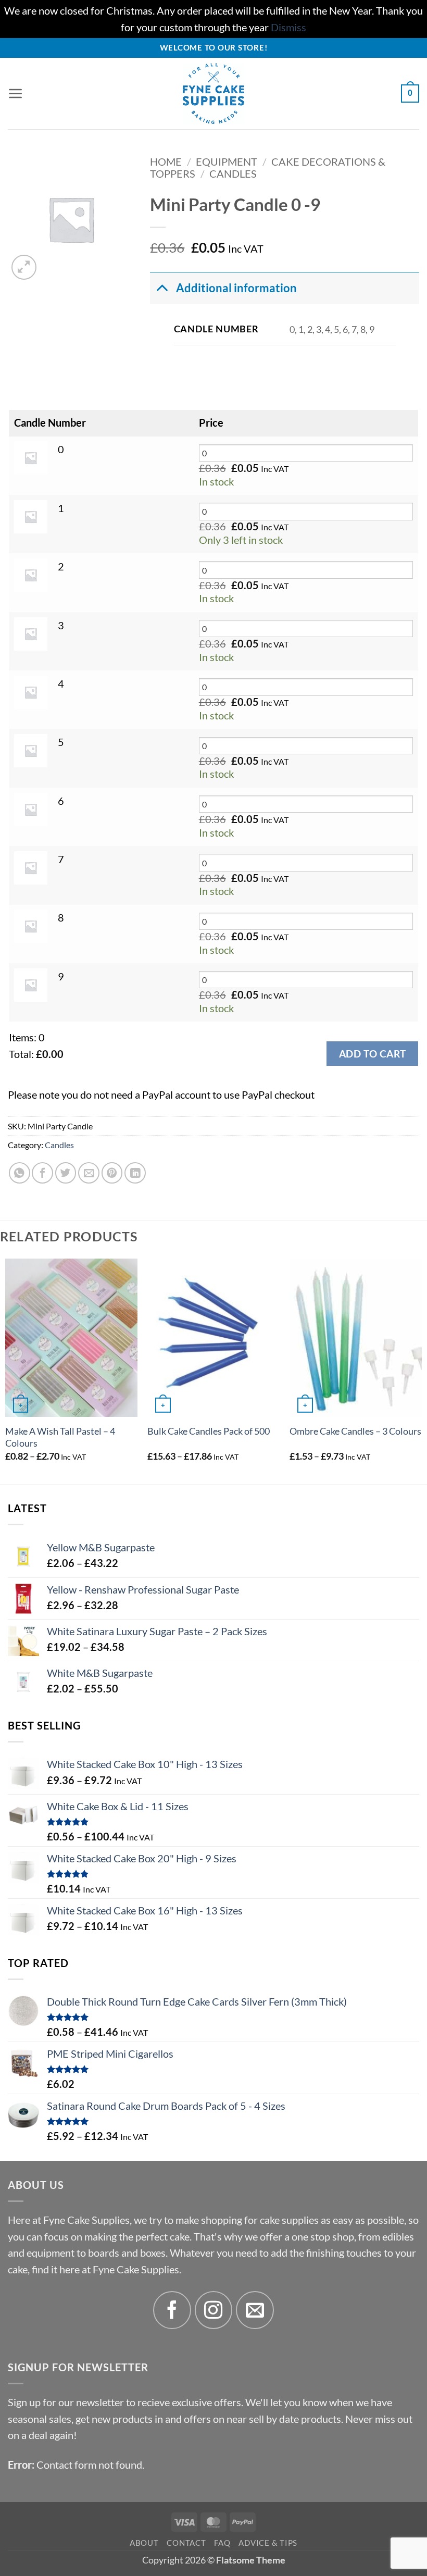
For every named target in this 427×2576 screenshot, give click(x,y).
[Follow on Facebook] (172, 2310)
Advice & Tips (268, 2543)
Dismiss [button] (288, 27)
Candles (233, 174)
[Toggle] (162, 288)
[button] (16, 94)
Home (166, 162)
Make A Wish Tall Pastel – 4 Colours (60, 1437)
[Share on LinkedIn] (135, 1173)
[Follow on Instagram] (214, 2310)
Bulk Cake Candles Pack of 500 (209, 1431)
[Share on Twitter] (66, 1173)
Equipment (227, 162)
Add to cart (372, 1054)
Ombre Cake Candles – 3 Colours (355, 1431)
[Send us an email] (255, 2310)
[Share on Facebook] (42, 1173)
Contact (186, 2543)
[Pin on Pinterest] (112, 1173)
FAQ (222, 2543)
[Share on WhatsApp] (20, 1173)
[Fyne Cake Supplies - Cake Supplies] (214, 94)
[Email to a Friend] (89, 1173)
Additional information (236, 288)
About (144, 2543)
